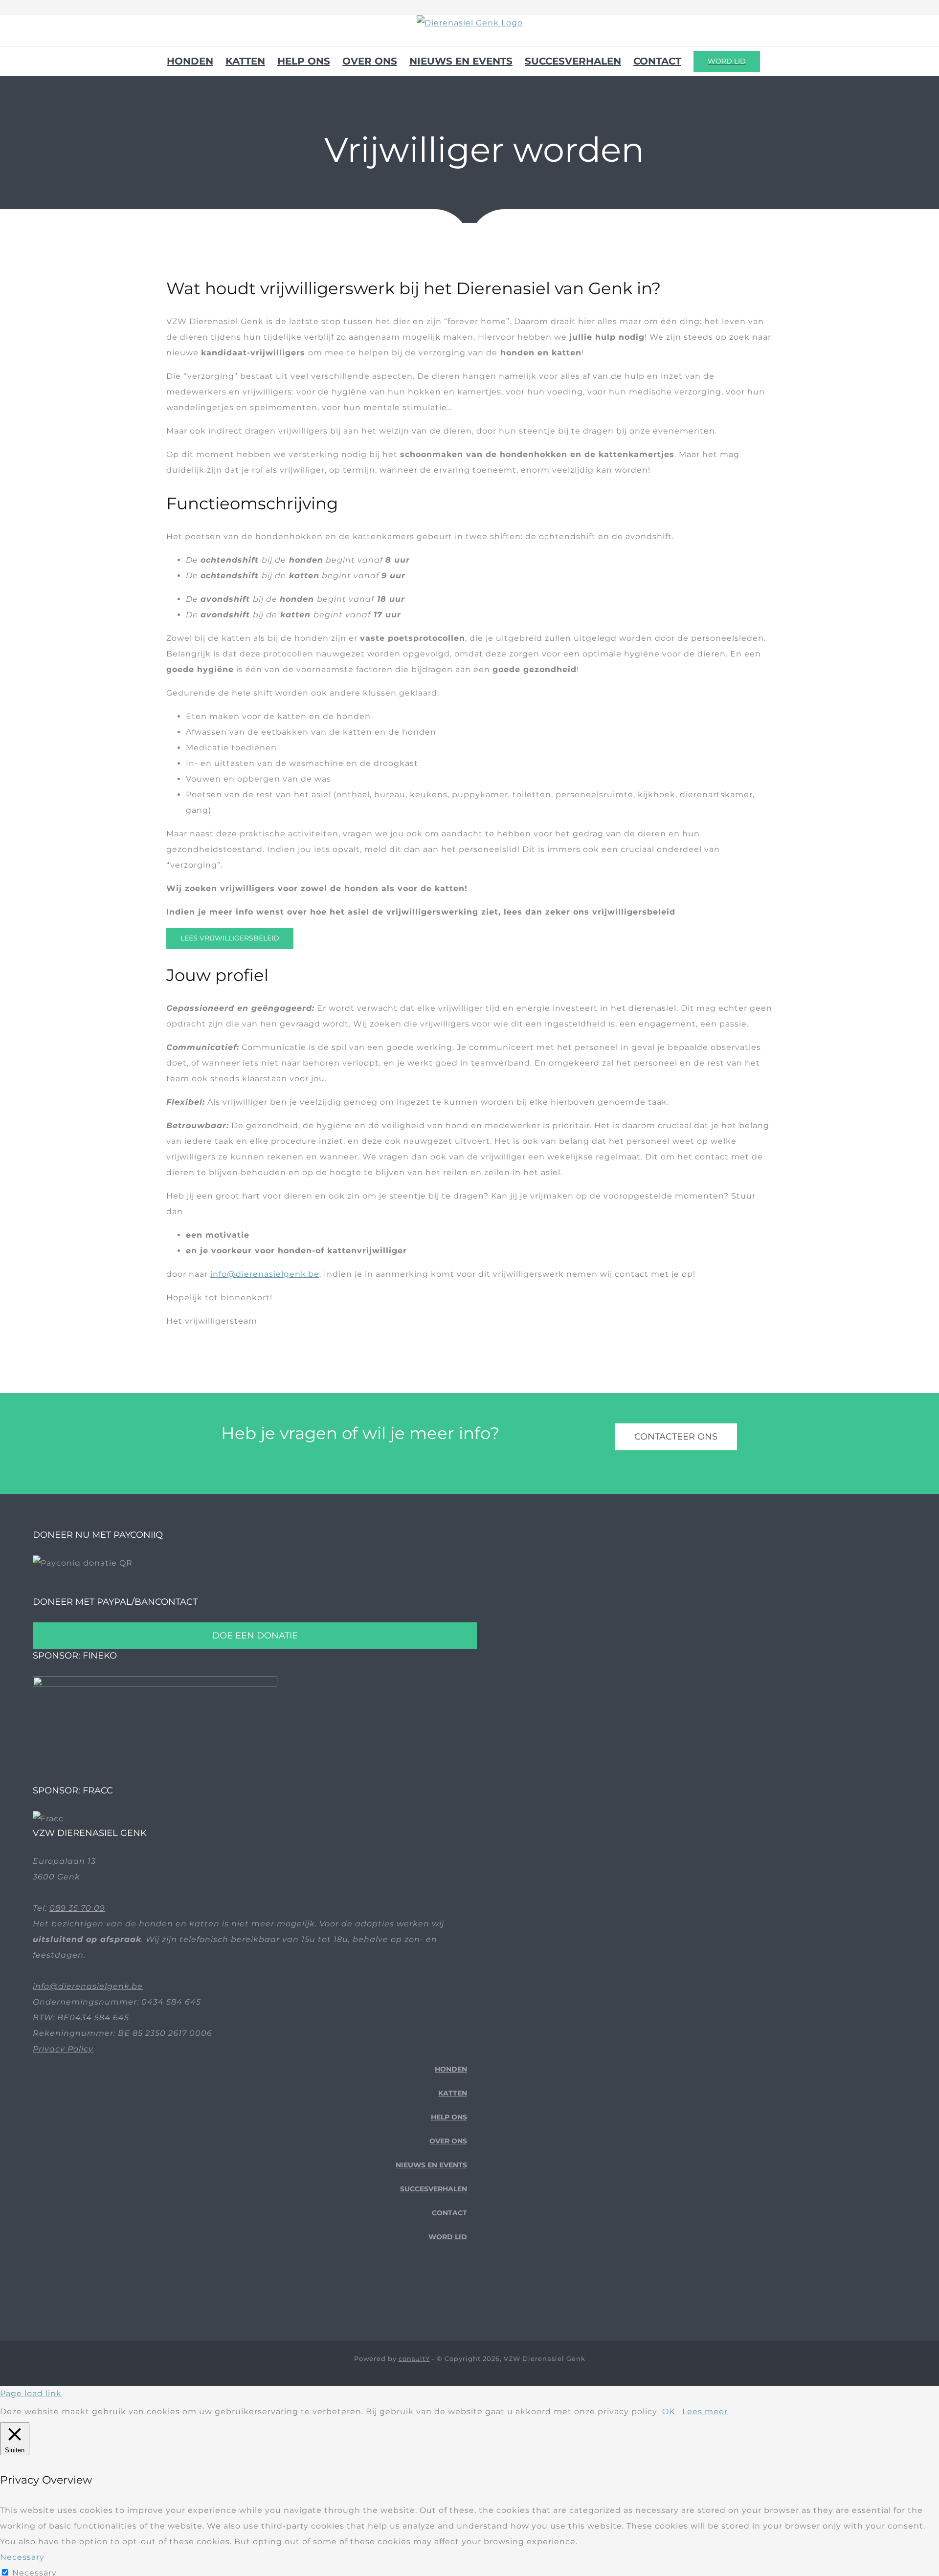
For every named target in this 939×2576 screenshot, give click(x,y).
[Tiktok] (448, 2291)
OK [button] (669, 2412)
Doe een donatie (255, 1636)
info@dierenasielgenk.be (265, 1274)
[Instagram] (463, 2291)
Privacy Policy (63, 2049)
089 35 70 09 (77, 1908)
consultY (414, 2358)
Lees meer (705, 2412)
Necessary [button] (22, 2557)
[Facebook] (433, 2291)
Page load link (31, 2393)
